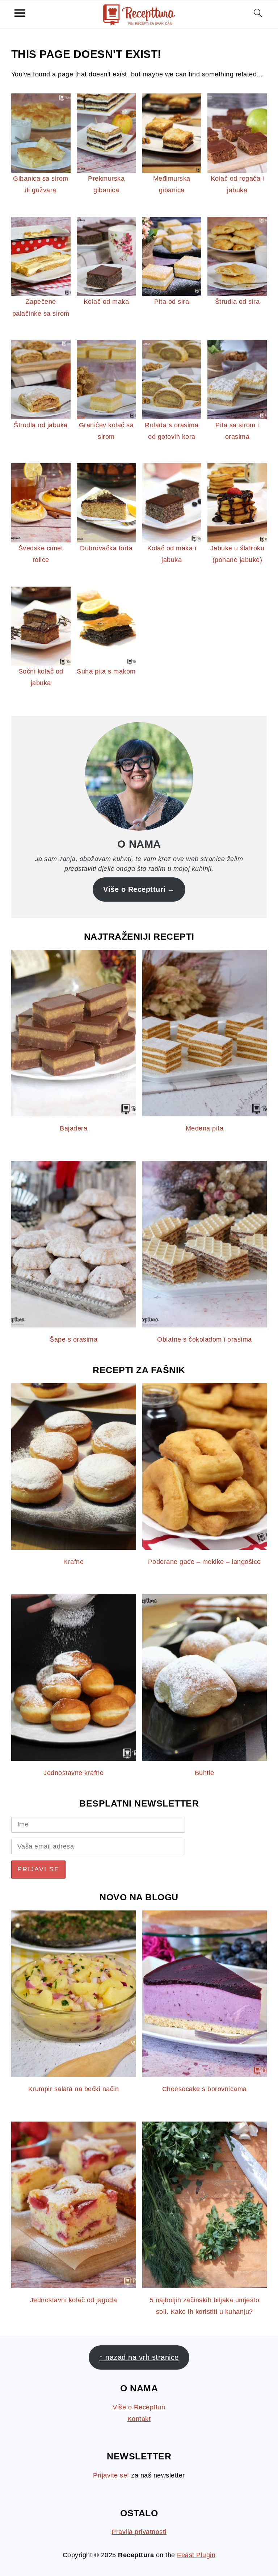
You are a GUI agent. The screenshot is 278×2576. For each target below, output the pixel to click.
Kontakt (139, 2419)
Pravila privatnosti (139, 2532)
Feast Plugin (196, 2555)
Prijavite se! (111, 2475)
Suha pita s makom (106, 671)
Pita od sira (172, 302)
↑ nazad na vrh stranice (139, 2357)
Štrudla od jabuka (41, 425)
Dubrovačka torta (106, 548)
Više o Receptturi (134, 889)
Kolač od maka (106, 302)
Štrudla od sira (237, 302)
